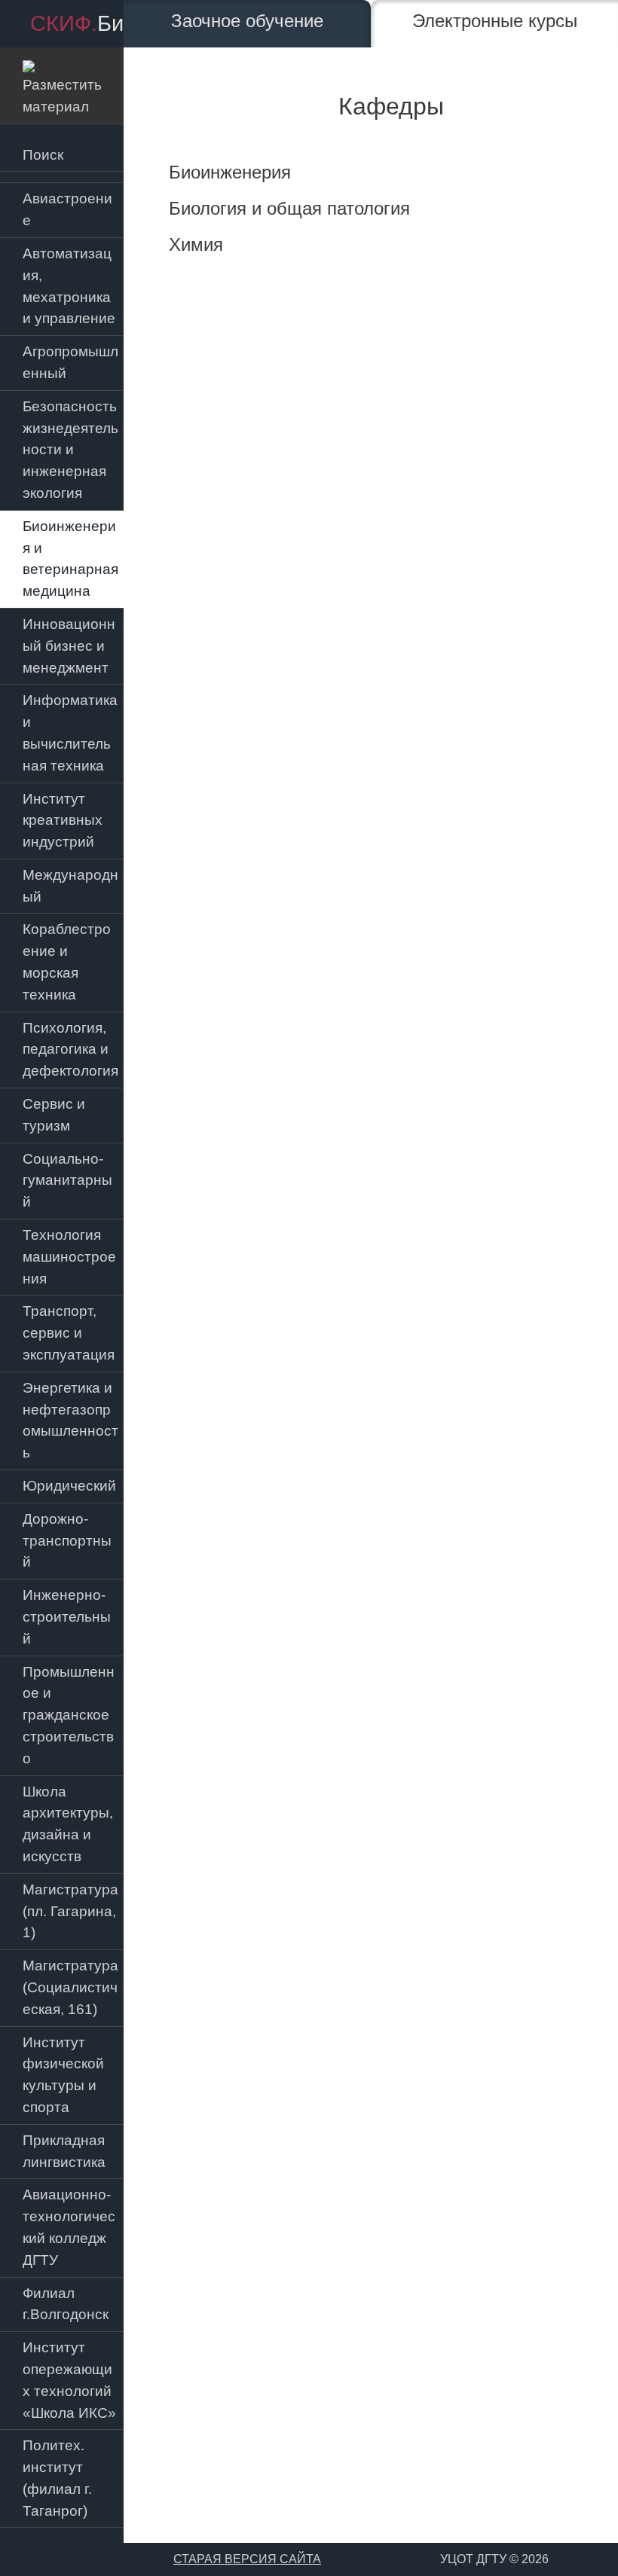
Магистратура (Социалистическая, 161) (70, 1987)
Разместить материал (62, 85)
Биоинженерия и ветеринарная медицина (70, 559)
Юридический (69, 1486)
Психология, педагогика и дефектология (70, 1050)
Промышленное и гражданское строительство (69, 1715)
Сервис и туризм (54, 1115)
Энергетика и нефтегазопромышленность (70, 1420)
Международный (70, 886)
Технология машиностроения (69, 1257)
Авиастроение (67, 209)
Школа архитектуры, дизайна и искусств (68, 1824)
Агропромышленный (70, 362)
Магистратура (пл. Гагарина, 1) (70, 1911)
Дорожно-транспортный (67, 1541)
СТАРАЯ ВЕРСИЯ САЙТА (247, 2559)
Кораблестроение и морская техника (67, 961)
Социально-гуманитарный (67, 1181)
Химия (196, 244)
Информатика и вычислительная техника (70, 733)
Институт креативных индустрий (63, 821)
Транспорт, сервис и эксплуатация (69, 1333)
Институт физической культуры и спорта (63, 2075)
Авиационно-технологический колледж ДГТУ (69, 2227)
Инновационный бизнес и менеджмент (69, 646)
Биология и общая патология (289, 208)
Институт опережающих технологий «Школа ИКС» (69, 2380)
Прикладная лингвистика (64, 2151)
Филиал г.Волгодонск (66, 2304)
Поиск (43, 155)
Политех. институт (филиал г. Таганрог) (57, 2478)
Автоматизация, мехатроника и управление (69, 286)
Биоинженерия (230, 172)
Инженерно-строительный (67, 1617)
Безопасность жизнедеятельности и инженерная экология (70, 450)
